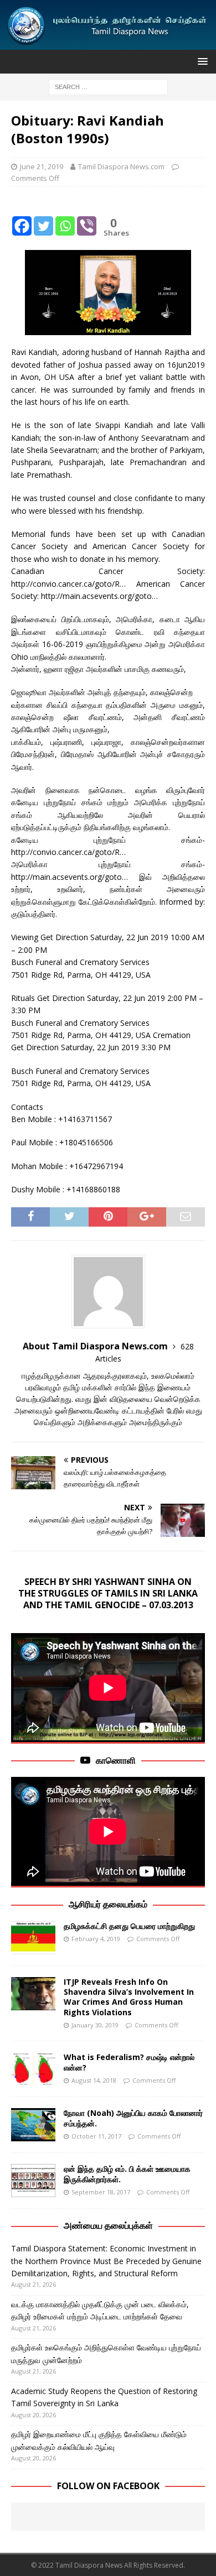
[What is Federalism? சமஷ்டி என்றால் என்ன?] (33, 2069)
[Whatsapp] (65, 217)
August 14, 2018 (94, 2080)
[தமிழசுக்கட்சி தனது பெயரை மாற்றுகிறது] (33, 1938)
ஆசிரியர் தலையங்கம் (108, 1904)
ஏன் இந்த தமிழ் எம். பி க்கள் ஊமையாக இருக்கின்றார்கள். (127, 2174)
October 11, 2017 (96, 2136)
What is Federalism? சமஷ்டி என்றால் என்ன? (129, 2062)
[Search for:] (108, 87)
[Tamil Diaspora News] (108, 43)
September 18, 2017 (101, 2192)
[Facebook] (22, 217)
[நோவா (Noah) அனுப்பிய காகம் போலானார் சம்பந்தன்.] (33, 2125)
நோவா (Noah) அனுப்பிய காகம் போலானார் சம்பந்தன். (133, 2118)
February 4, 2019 (96, 1939)
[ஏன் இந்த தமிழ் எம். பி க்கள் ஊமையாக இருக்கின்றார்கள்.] (33, 2181)
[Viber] (87, 217)
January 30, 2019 (95, 2025)
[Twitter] (43, 217)
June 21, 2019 (42, 166)
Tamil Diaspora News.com (121, 166)
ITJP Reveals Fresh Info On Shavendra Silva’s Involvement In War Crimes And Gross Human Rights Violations (129, 1997)
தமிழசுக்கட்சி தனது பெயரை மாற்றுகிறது (129, 1926)
